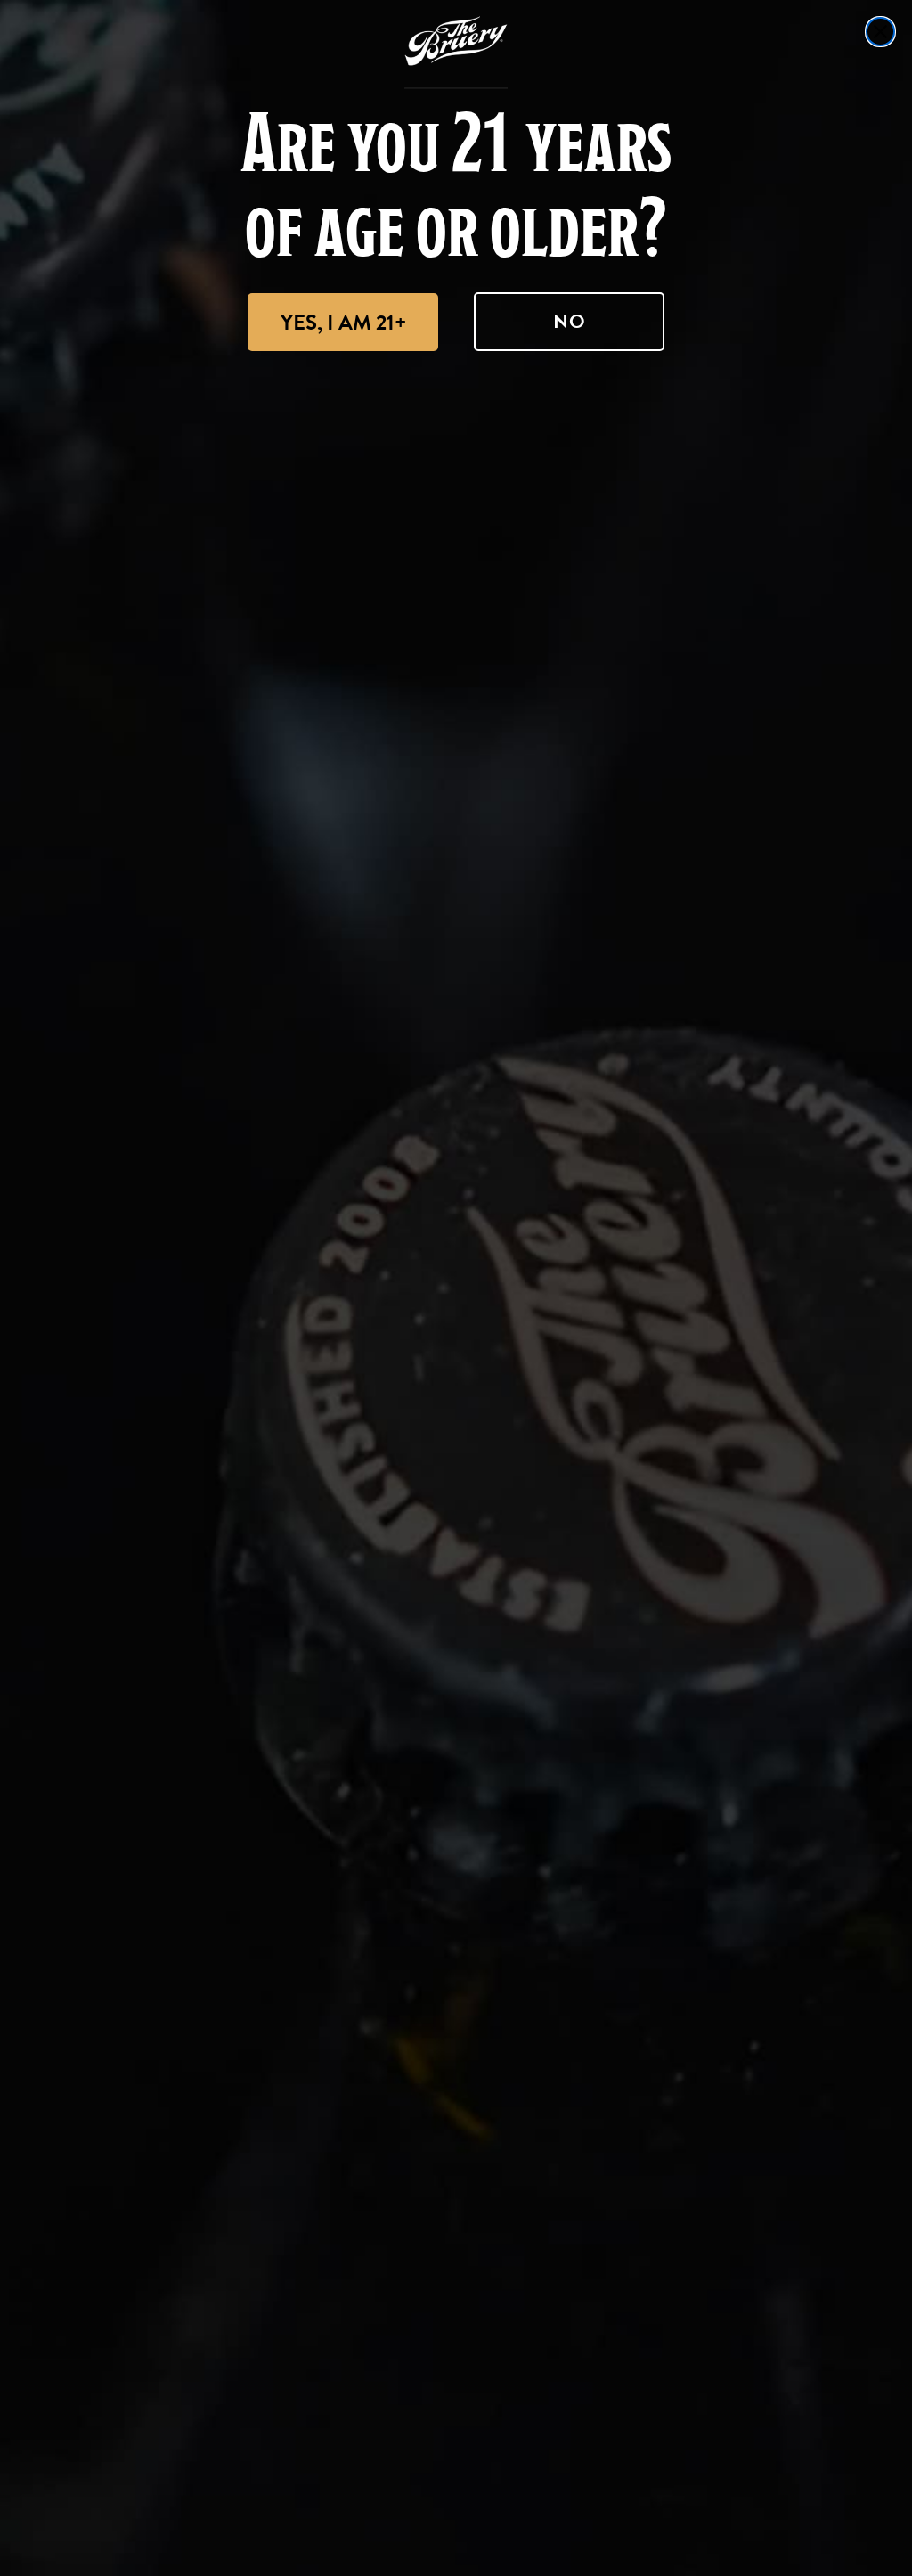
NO (570, 321)
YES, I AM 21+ (343, 323)
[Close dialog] (880, 32)
